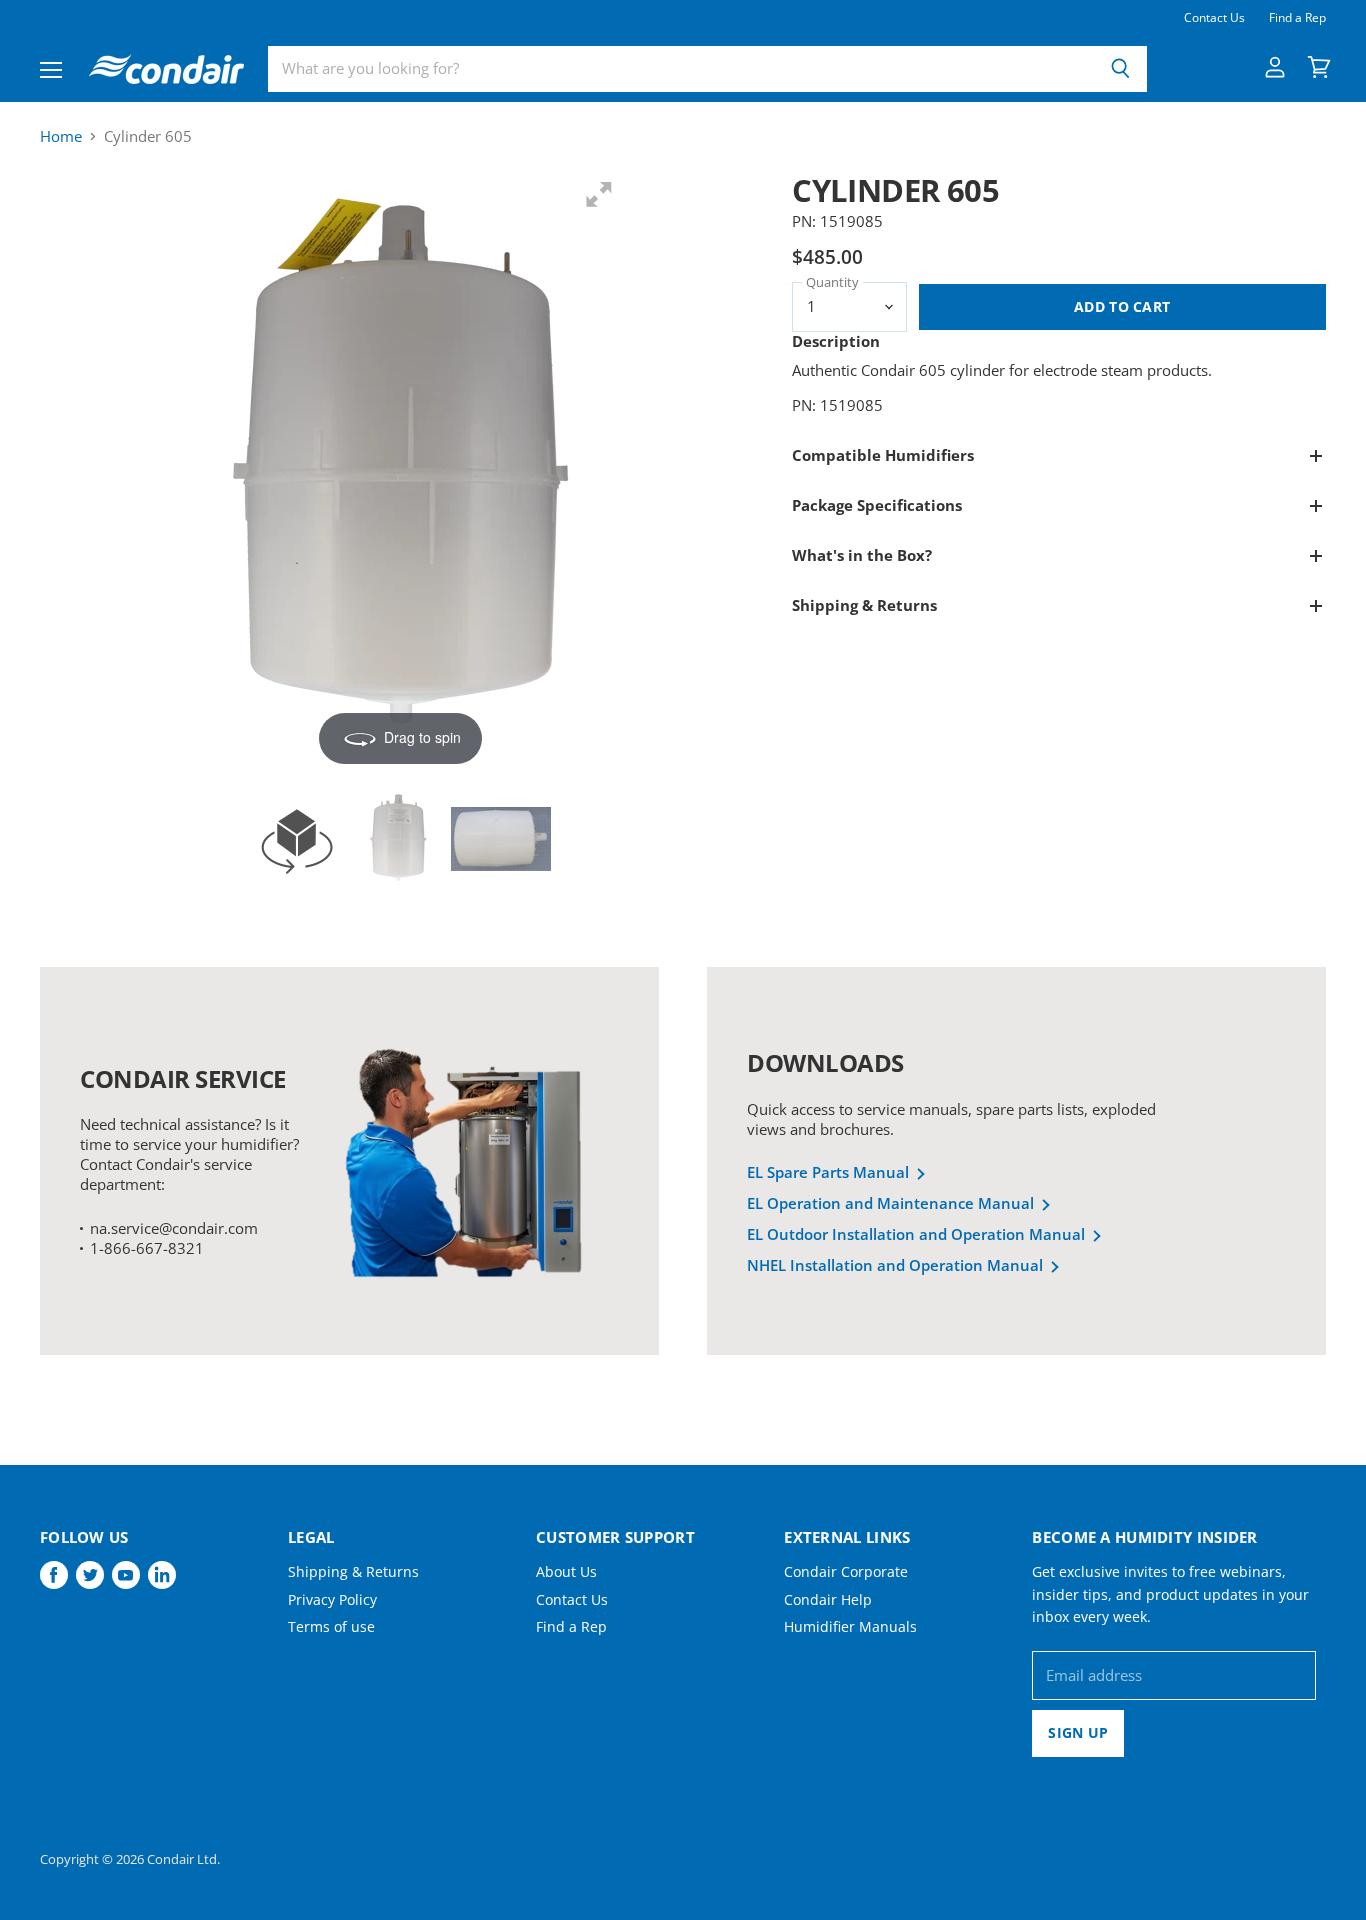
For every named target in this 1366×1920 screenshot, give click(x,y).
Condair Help (828, 1599)
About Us (566, 1571)
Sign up (1078, 1732)
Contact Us (1214, 18)
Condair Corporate (846, 1571)
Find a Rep (1297, 18)
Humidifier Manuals (850, 1626)
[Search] (1120, 69)
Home (61, 136)
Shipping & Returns (353, 1571)
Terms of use (331, 1626)
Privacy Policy (332, 1599)
